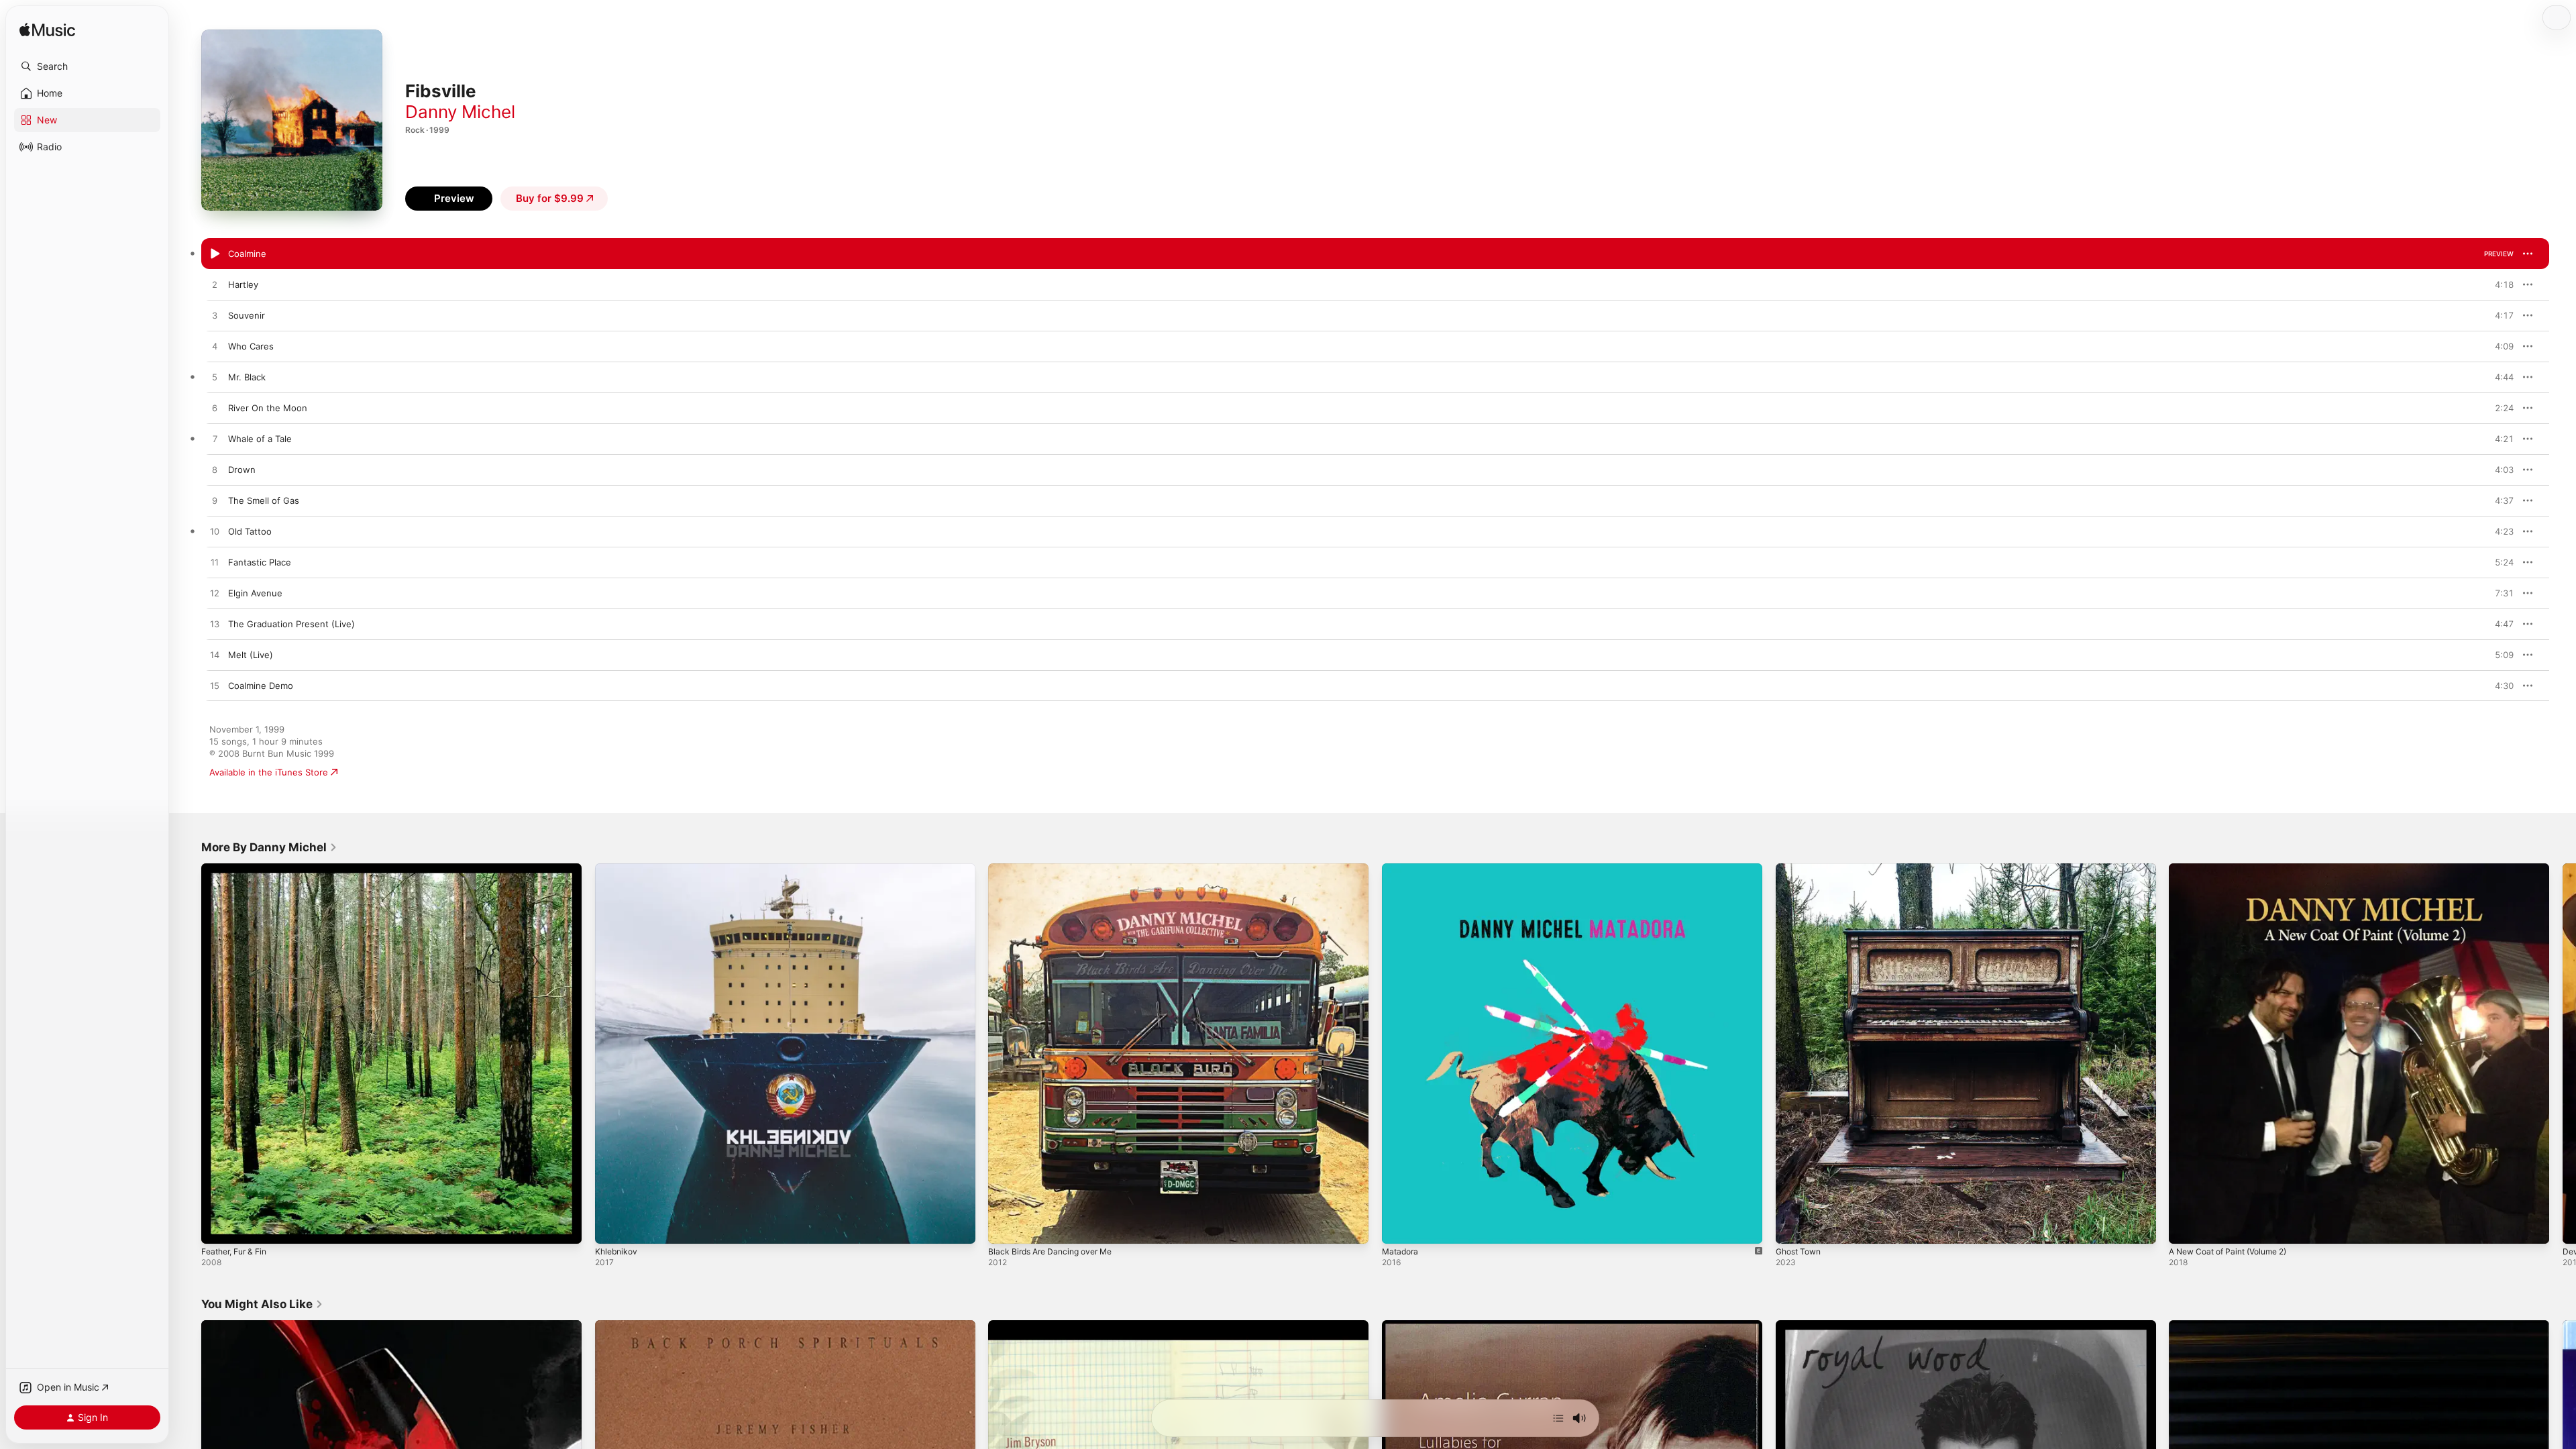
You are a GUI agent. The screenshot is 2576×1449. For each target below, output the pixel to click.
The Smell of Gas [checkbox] (264, 500)
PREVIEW (2499, 254)
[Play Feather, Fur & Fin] (218, 1227)
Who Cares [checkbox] (251, 346)
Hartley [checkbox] (243, 284)
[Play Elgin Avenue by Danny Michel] (215, 594)
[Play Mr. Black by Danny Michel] (215, 378)
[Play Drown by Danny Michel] (215, 470)
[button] (87, 66)
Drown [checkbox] (242, 470)
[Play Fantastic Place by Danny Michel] (215, 563)
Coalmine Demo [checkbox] (261, 686)
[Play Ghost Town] (1792, 1227)
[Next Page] (2563, 1053)
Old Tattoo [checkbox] (250, 531)
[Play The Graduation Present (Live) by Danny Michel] (215, 625)
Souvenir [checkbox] (247, 315)
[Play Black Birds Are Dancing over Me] (1005, 1227)
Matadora (1402, 869)
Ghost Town (1801, 869)
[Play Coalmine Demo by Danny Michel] (215, 686)
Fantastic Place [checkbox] (260, 562)
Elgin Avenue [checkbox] (255, 593)
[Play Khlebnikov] (612, 1227)
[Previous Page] (188, 1053)
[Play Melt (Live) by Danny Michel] (215, 655)
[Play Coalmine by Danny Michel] (215, 254)
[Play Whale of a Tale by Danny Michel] (215, 439)
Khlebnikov (618, 869)
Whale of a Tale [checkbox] (260, 439)
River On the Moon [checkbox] (268, 408)
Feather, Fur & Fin (238, 869)
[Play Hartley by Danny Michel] (215, 285)
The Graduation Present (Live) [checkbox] (291, 624)
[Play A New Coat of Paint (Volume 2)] (2186, 1227)
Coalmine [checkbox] (247, 254)
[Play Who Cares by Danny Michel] (215, 347)
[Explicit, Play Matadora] (1399, 1227)
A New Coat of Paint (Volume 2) (2236, 869)
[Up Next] (1558, 1418)
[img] (47, 31)
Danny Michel (460, 112)
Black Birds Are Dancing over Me (1056, 869)
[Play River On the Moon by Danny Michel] (215, 409)
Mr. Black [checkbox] (247, 377)
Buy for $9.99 (550, 198)
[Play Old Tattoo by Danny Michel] (215, 532)
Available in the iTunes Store (269, 772)
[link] (269, 847)
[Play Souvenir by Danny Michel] (215, 316)
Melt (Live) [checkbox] (251, 655)
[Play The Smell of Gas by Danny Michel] (215, 501)
